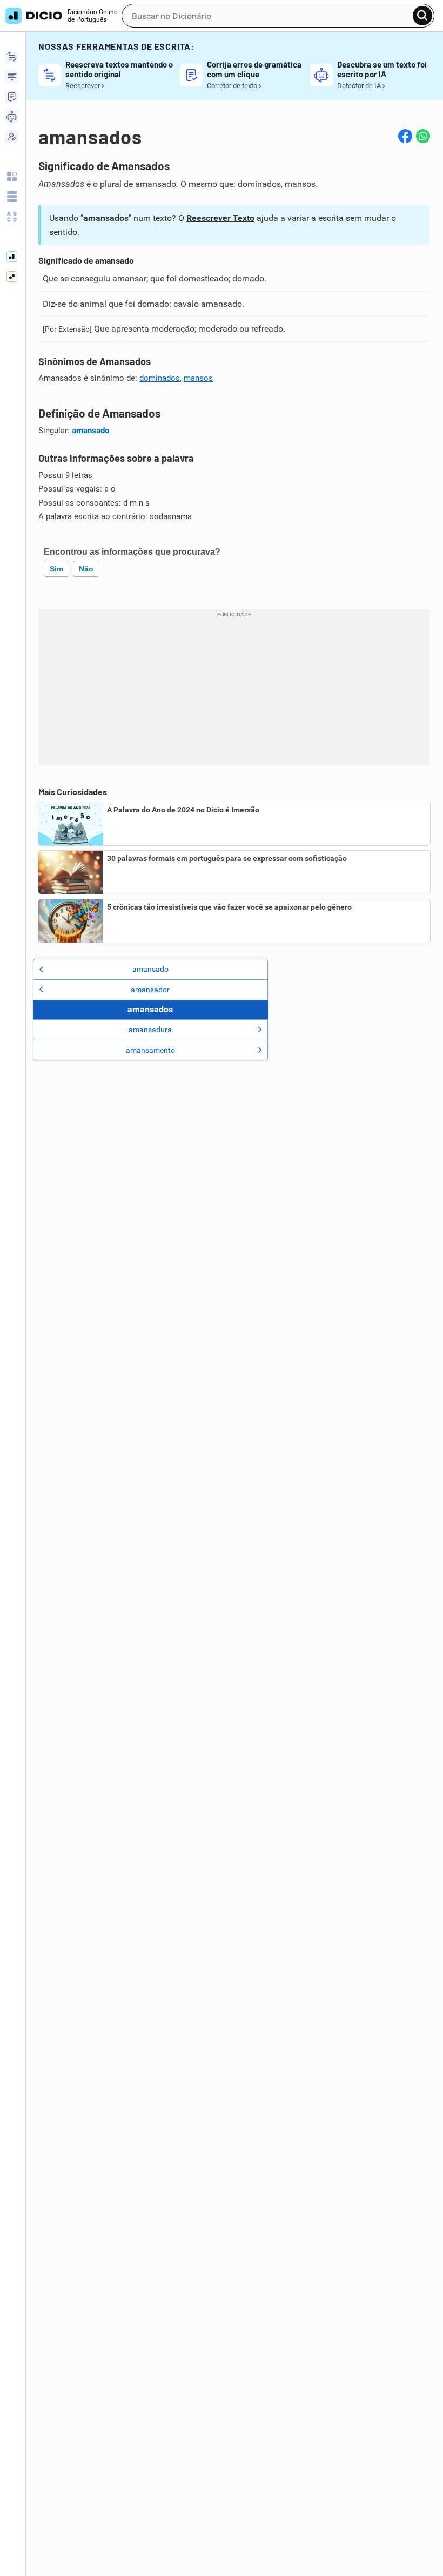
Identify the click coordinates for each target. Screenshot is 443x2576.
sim (56, 569)
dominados (160, 378)
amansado (90, 431)
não (86, 569)
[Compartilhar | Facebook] (405, 136)
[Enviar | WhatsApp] (423, 136)
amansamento (150, 1050)
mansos (198, 378)
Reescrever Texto (220, 218)
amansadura (150, 1030)
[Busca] (422, 16)
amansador (150, 990)
